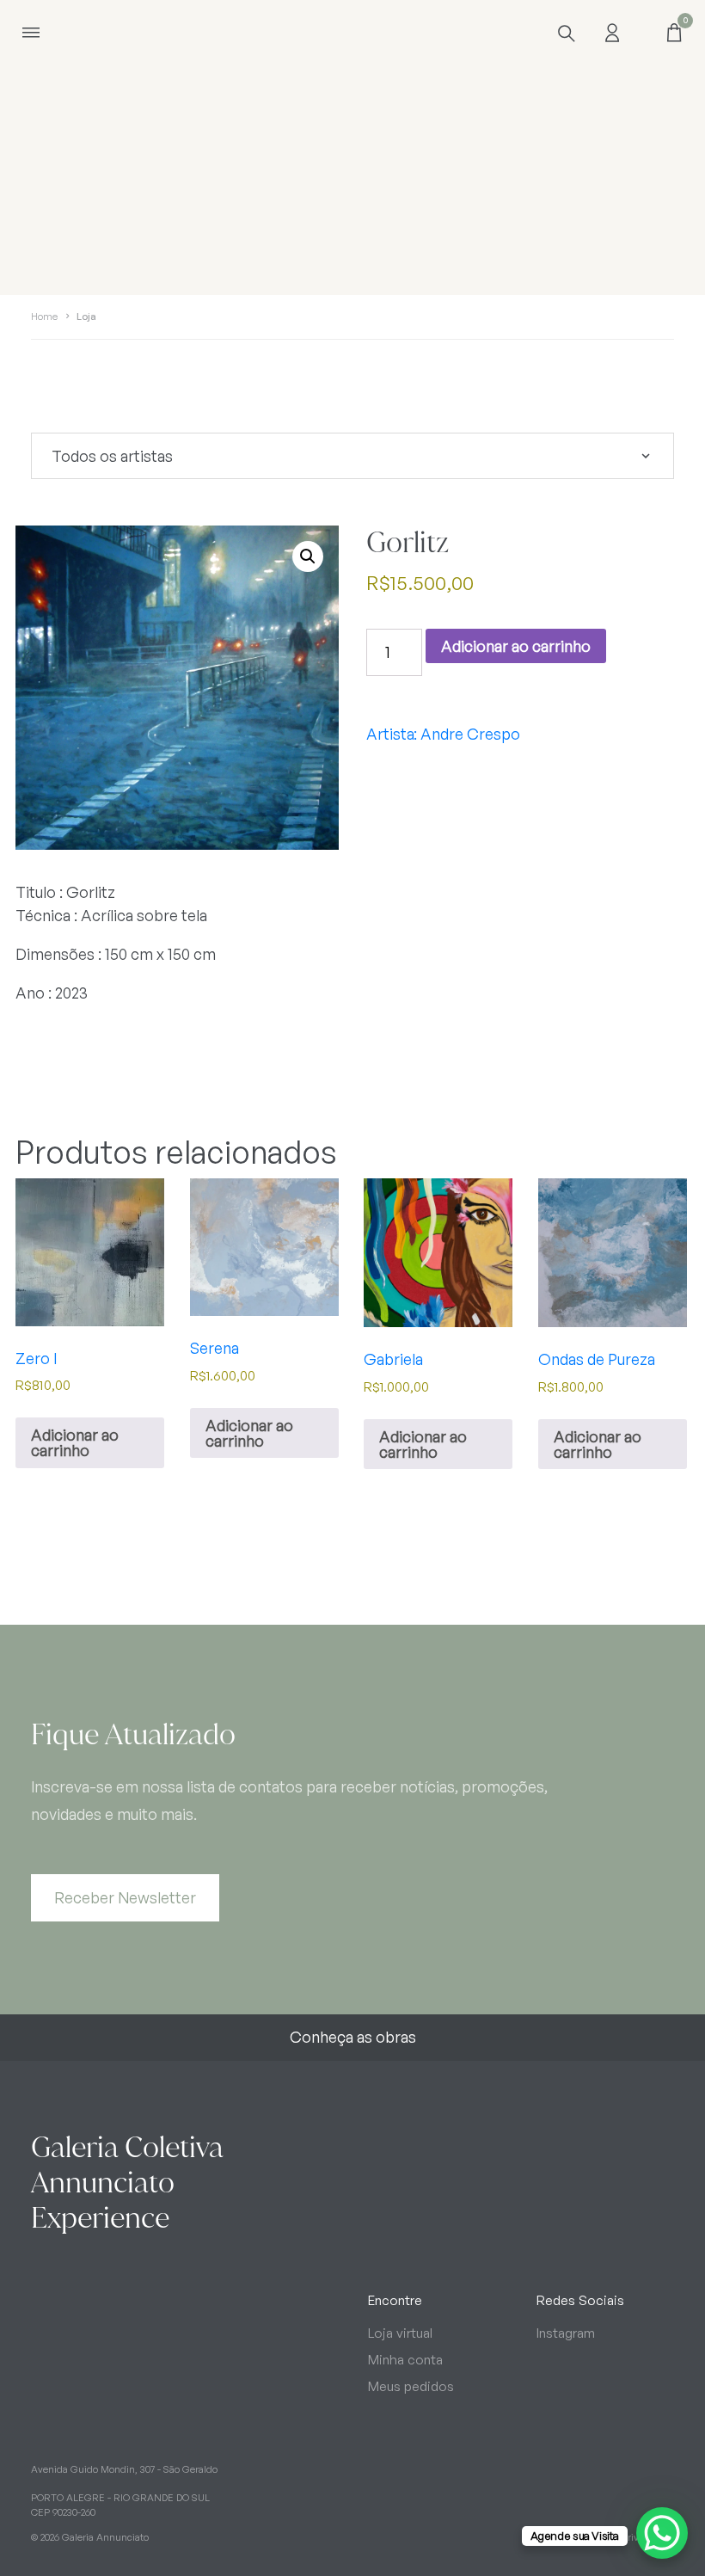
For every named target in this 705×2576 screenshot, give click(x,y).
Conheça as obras (353, 2037)
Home (44, 317)
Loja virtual (400, 2333)
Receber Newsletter (125, 1897)
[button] (308, 556)
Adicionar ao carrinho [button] (75, 1442)
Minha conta (405, 2360)
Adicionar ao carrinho (516, 646)
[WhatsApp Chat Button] (662, 2533)
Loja (86, 317)
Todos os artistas (112, 456)
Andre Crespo (470, 734)
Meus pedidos (411, 2386)
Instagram (566, 2333)
